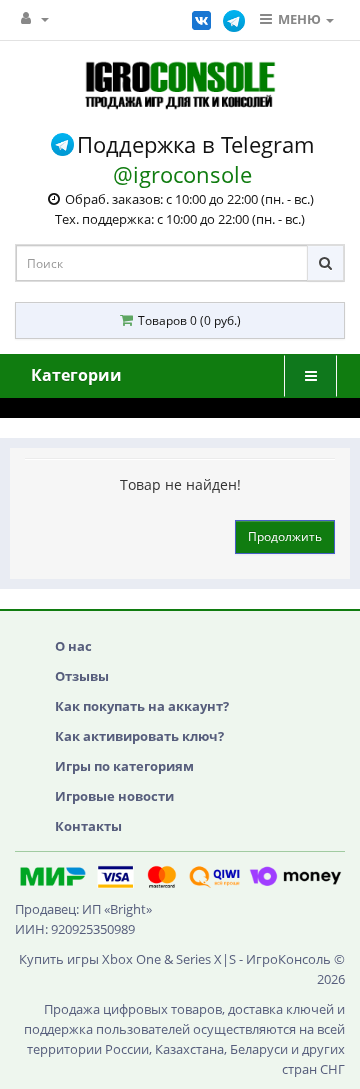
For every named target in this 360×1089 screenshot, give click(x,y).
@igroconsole (182, 174)
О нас (73, 646)
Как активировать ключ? (139, 736)
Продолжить (285, 536)
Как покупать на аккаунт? (142, 706)
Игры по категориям (124, 766)
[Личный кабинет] (35, 18)
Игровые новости (114, 796)
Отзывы (82, 676)
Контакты (88, 826)
